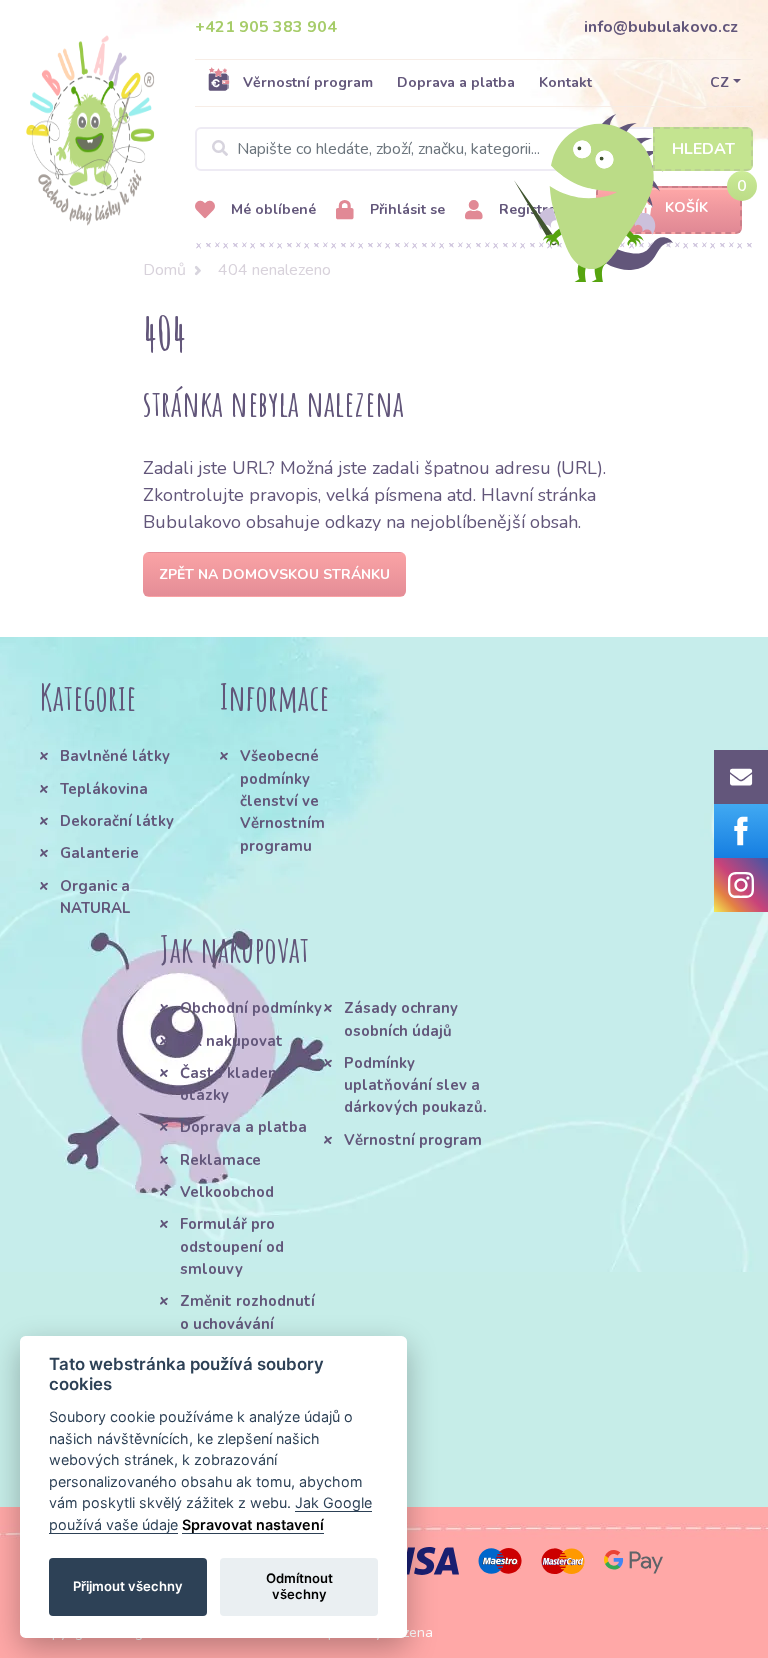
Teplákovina (104, 789)
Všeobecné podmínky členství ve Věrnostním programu (282, 800)
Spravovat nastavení (253, 1524)
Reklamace (220, 1160)
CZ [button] (719, 82)
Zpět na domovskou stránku (274, 574)
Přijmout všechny (128, 1586)
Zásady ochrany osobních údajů (401, 1019)
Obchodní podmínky (251, 1008)
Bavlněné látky (115, 756)
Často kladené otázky (233, 1084)
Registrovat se (545, 209)
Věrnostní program (308, 82)
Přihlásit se (405, 209)
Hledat (703, 149)
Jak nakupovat (231, 1041)
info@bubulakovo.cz (661, 27)
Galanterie (99, 853)
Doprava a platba (456, 82)
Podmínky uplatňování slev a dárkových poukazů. (415, 1085)
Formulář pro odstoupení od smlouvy (232, 1246)
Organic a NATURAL (95, 897)
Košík (686, 207)
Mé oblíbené (271, 209)
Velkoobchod (227, 1192)
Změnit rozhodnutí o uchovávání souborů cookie (247, 1323)
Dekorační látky (117, 821)
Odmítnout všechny (299, 1586)
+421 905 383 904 (266, 27)
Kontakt (565, 82)
